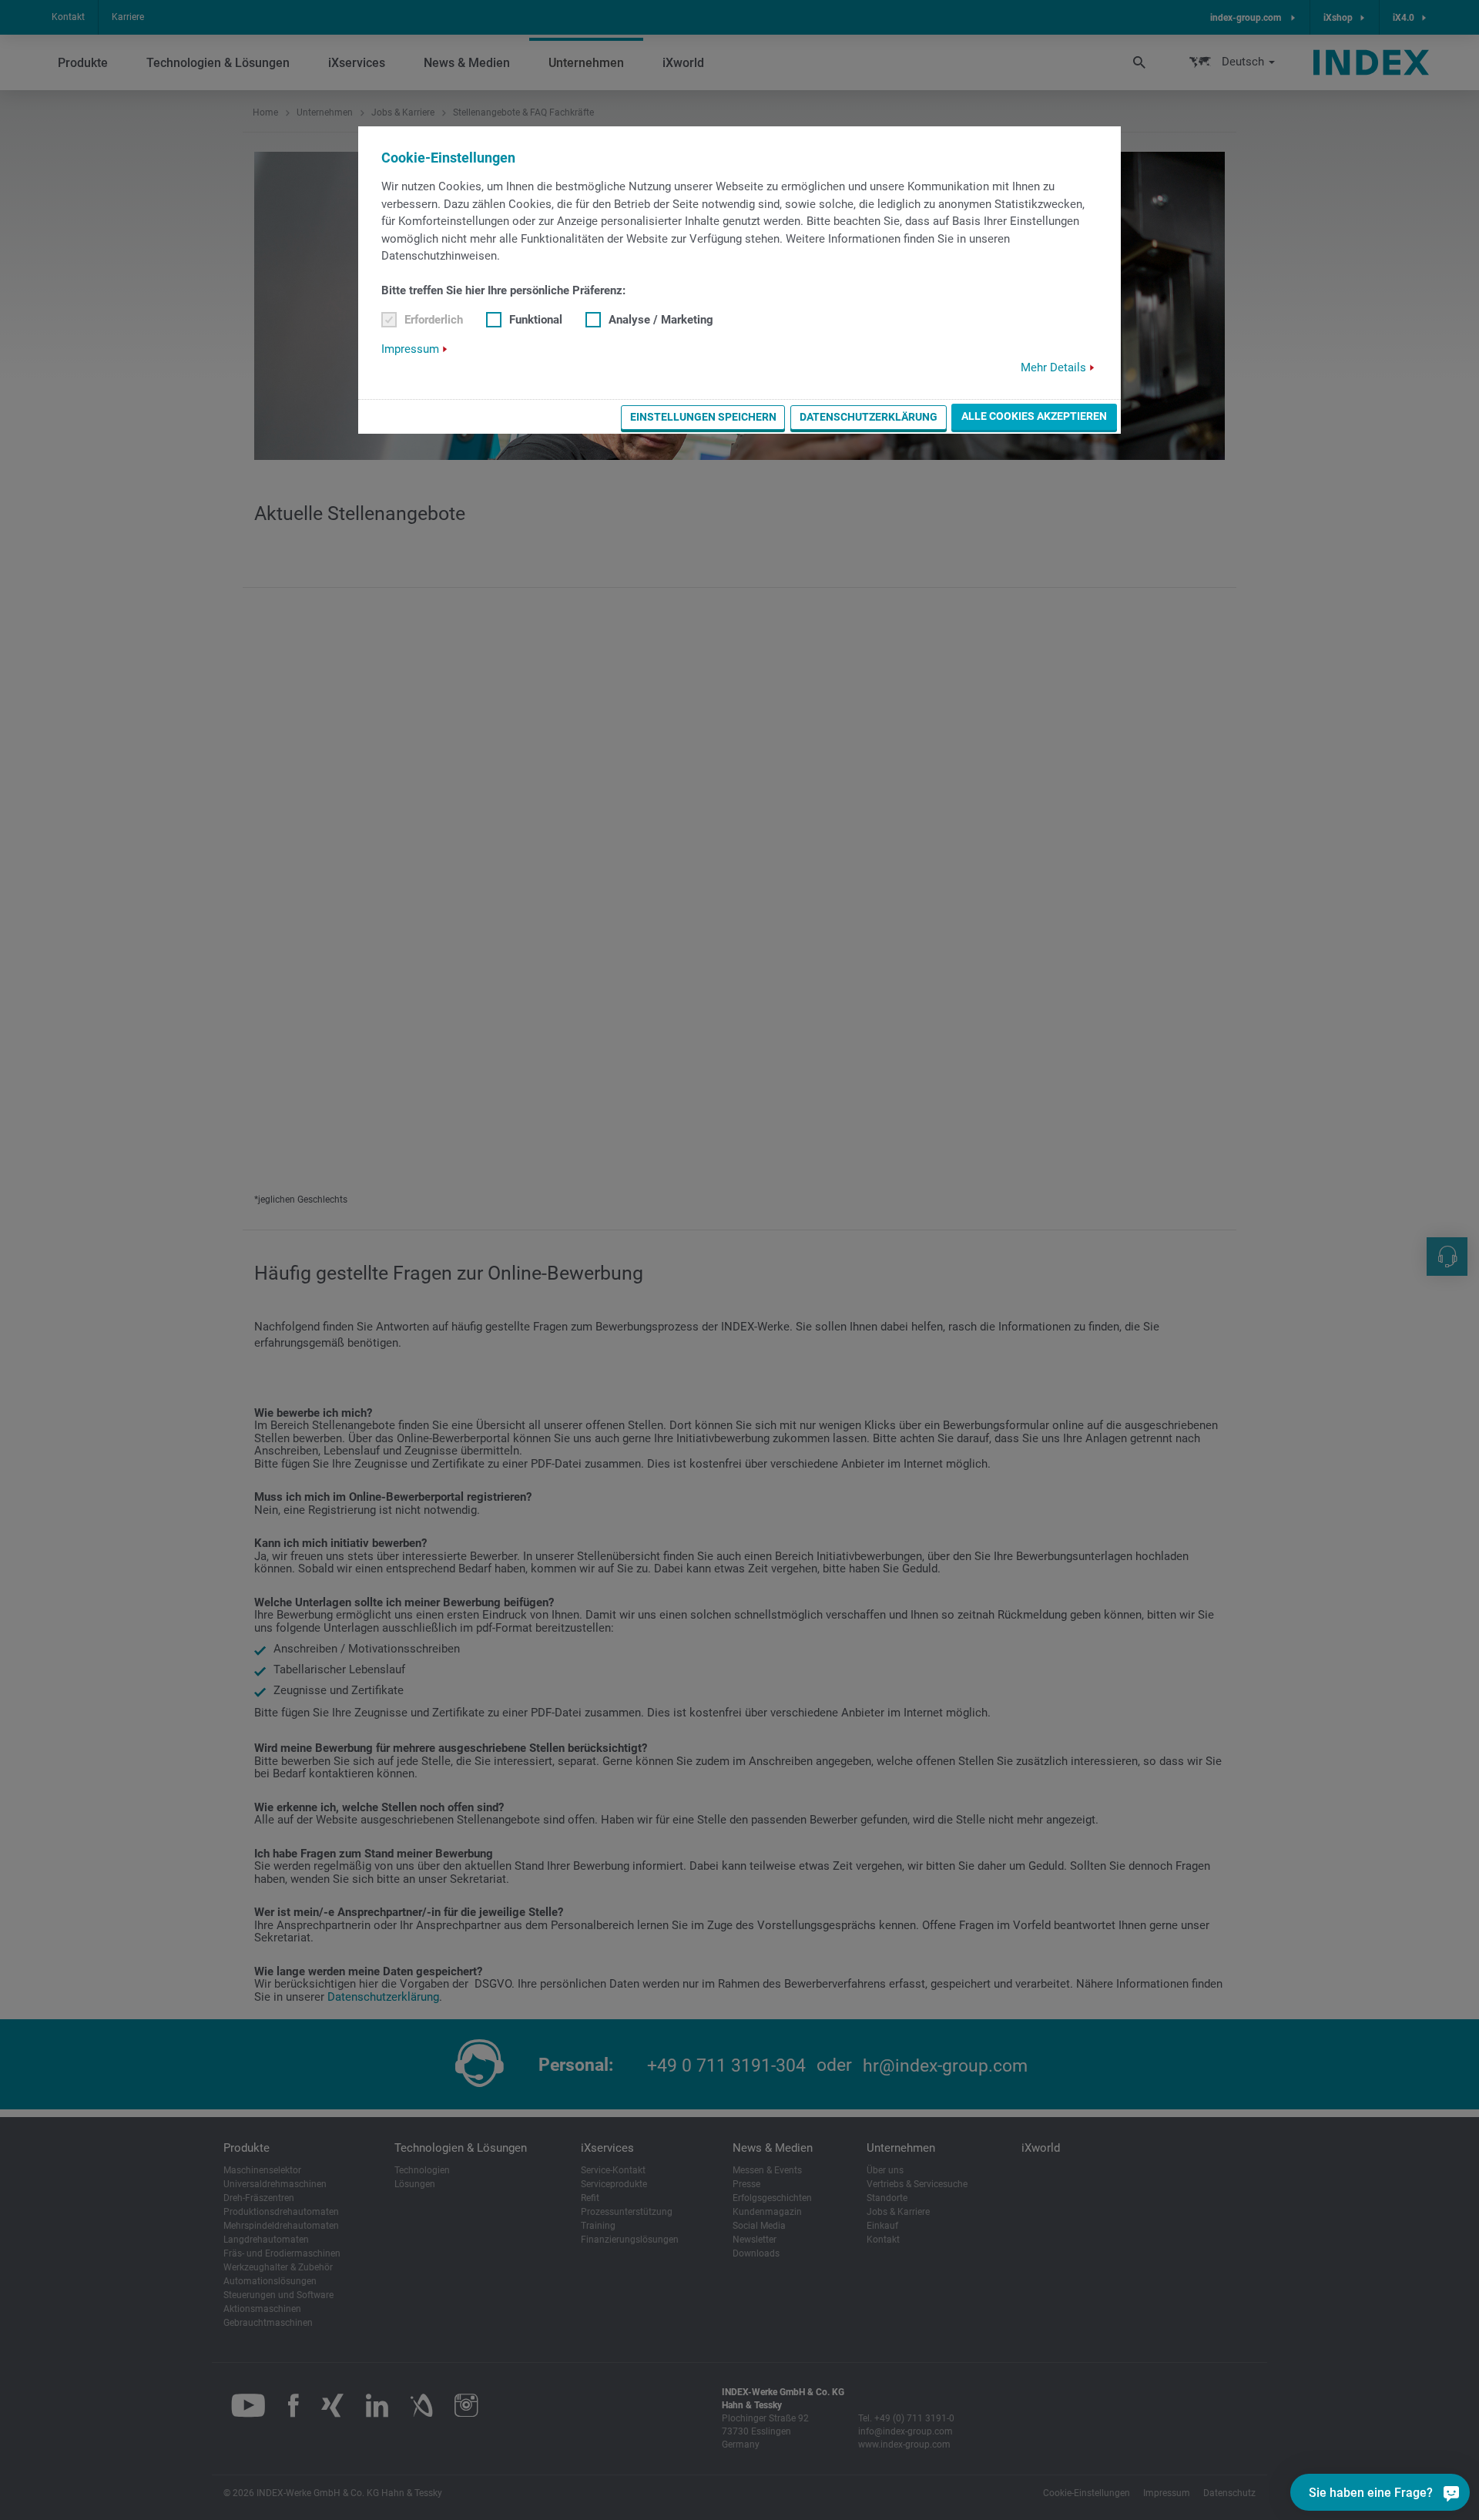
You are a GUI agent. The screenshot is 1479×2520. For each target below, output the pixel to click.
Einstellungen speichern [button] (703, 417)
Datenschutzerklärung (869, 417)
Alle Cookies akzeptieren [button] (1034, 416)
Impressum (410, 349)
